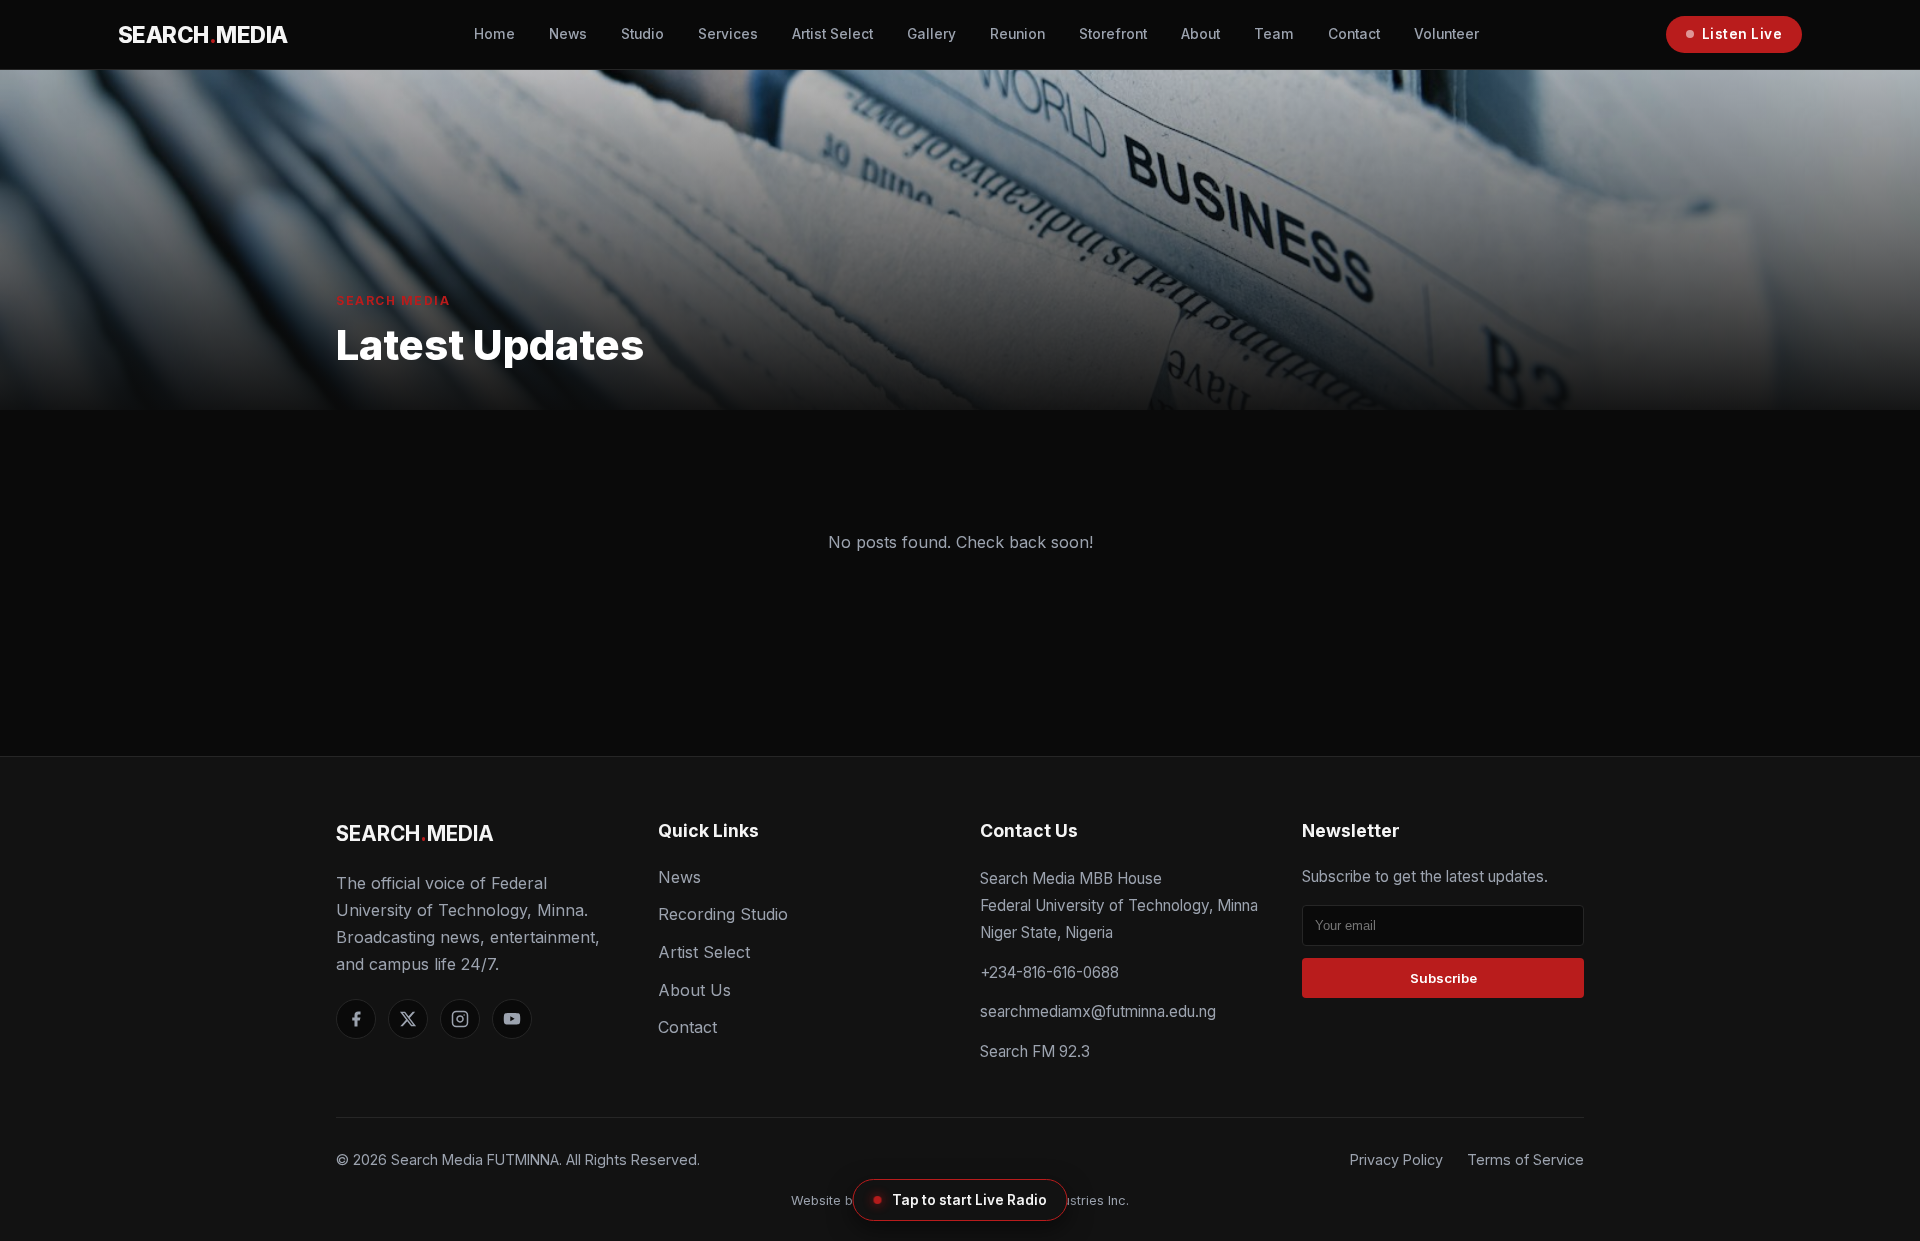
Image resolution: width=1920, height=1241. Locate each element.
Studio (642, 34)
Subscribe (1443, 978)
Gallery (931, 34)
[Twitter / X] (408, 1019)
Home (494, 34)
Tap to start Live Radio (969, 1200)
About (1200, 34)
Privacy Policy (1396, 1159)
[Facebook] (356, 1019)
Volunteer (1446, 34)
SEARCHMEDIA (203, 34)
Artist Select (832, 34)
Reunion (1017, 34)
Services (728, 34)
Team (1274, 34)
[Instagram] (460, 1019)
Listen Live (1742, 34)
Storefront (1113, 34)
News (568, 34)
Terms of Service (1525, 1159)
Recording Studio (723, 914)
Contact (1354, 34)
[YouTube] (512, 1019)
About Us (694, 990)
